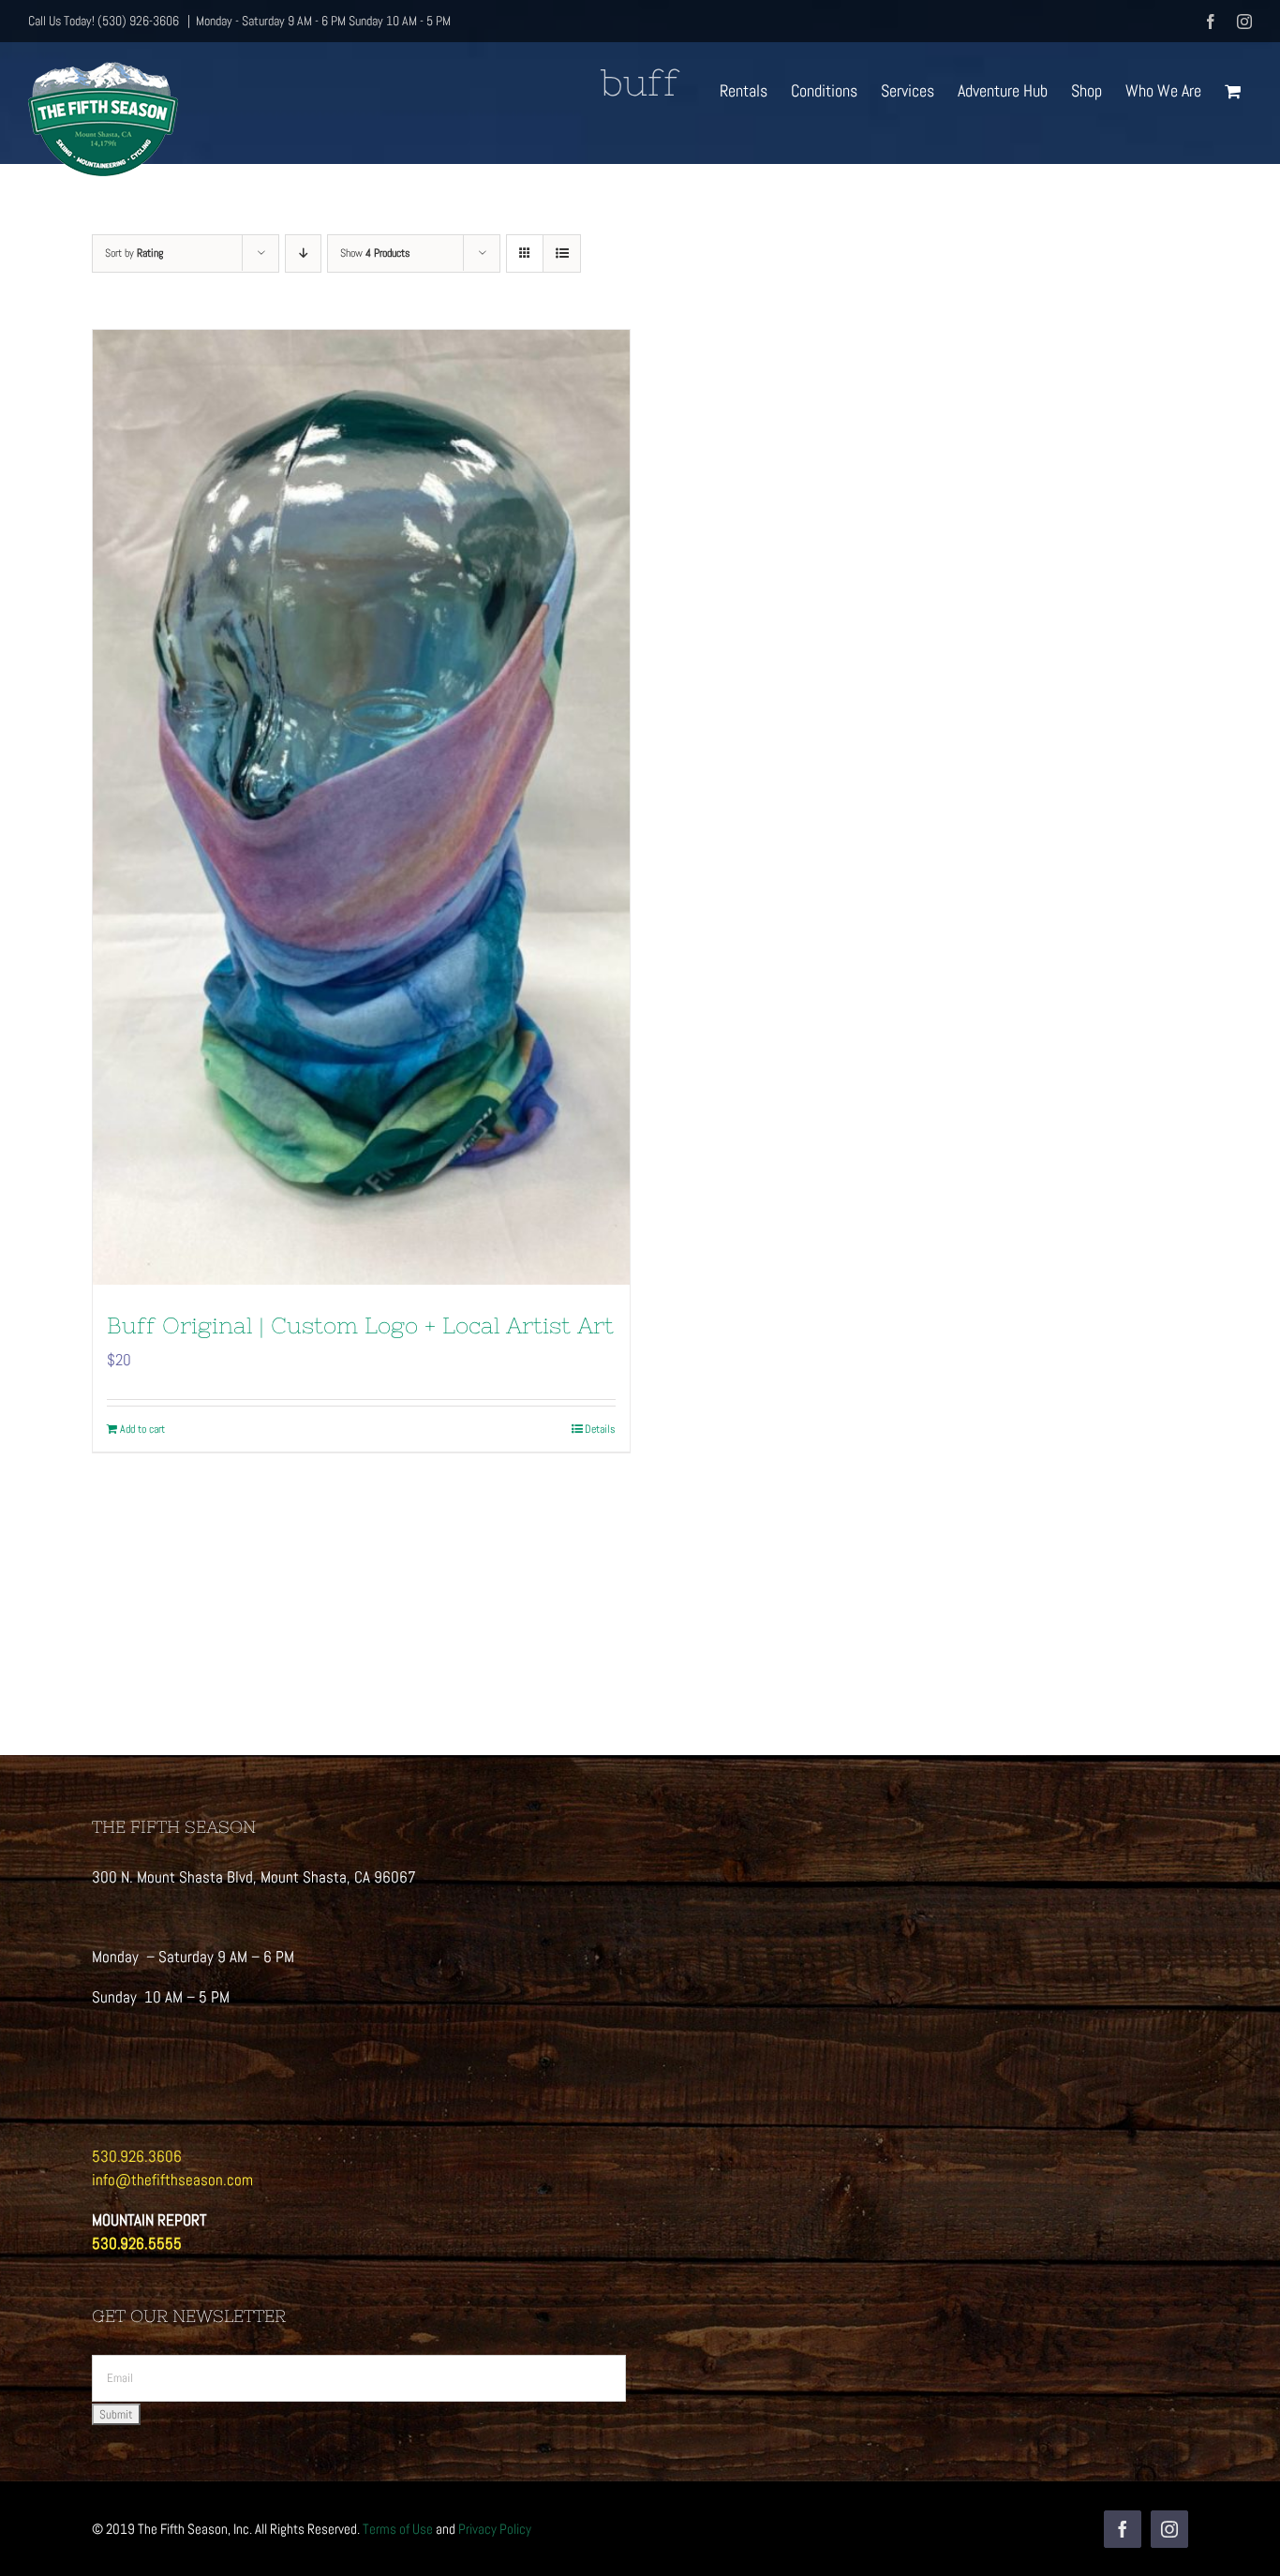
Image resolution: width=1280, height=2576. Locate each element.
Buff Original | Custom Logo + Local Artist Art (360, 1325)
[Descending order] (303, 253)
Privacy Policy (495, 2529)
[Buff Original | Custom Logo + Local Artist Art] (361, 807)
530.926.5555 (137, 2243)
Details (600, 1429)
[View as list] (562, 253)
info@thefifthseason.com (172, 2180)
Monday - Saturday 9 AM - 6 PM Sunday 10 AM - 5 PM (323, 21)
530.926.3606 (137, 2156)
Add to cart (142, 1429)
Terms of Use (398, 2529)
